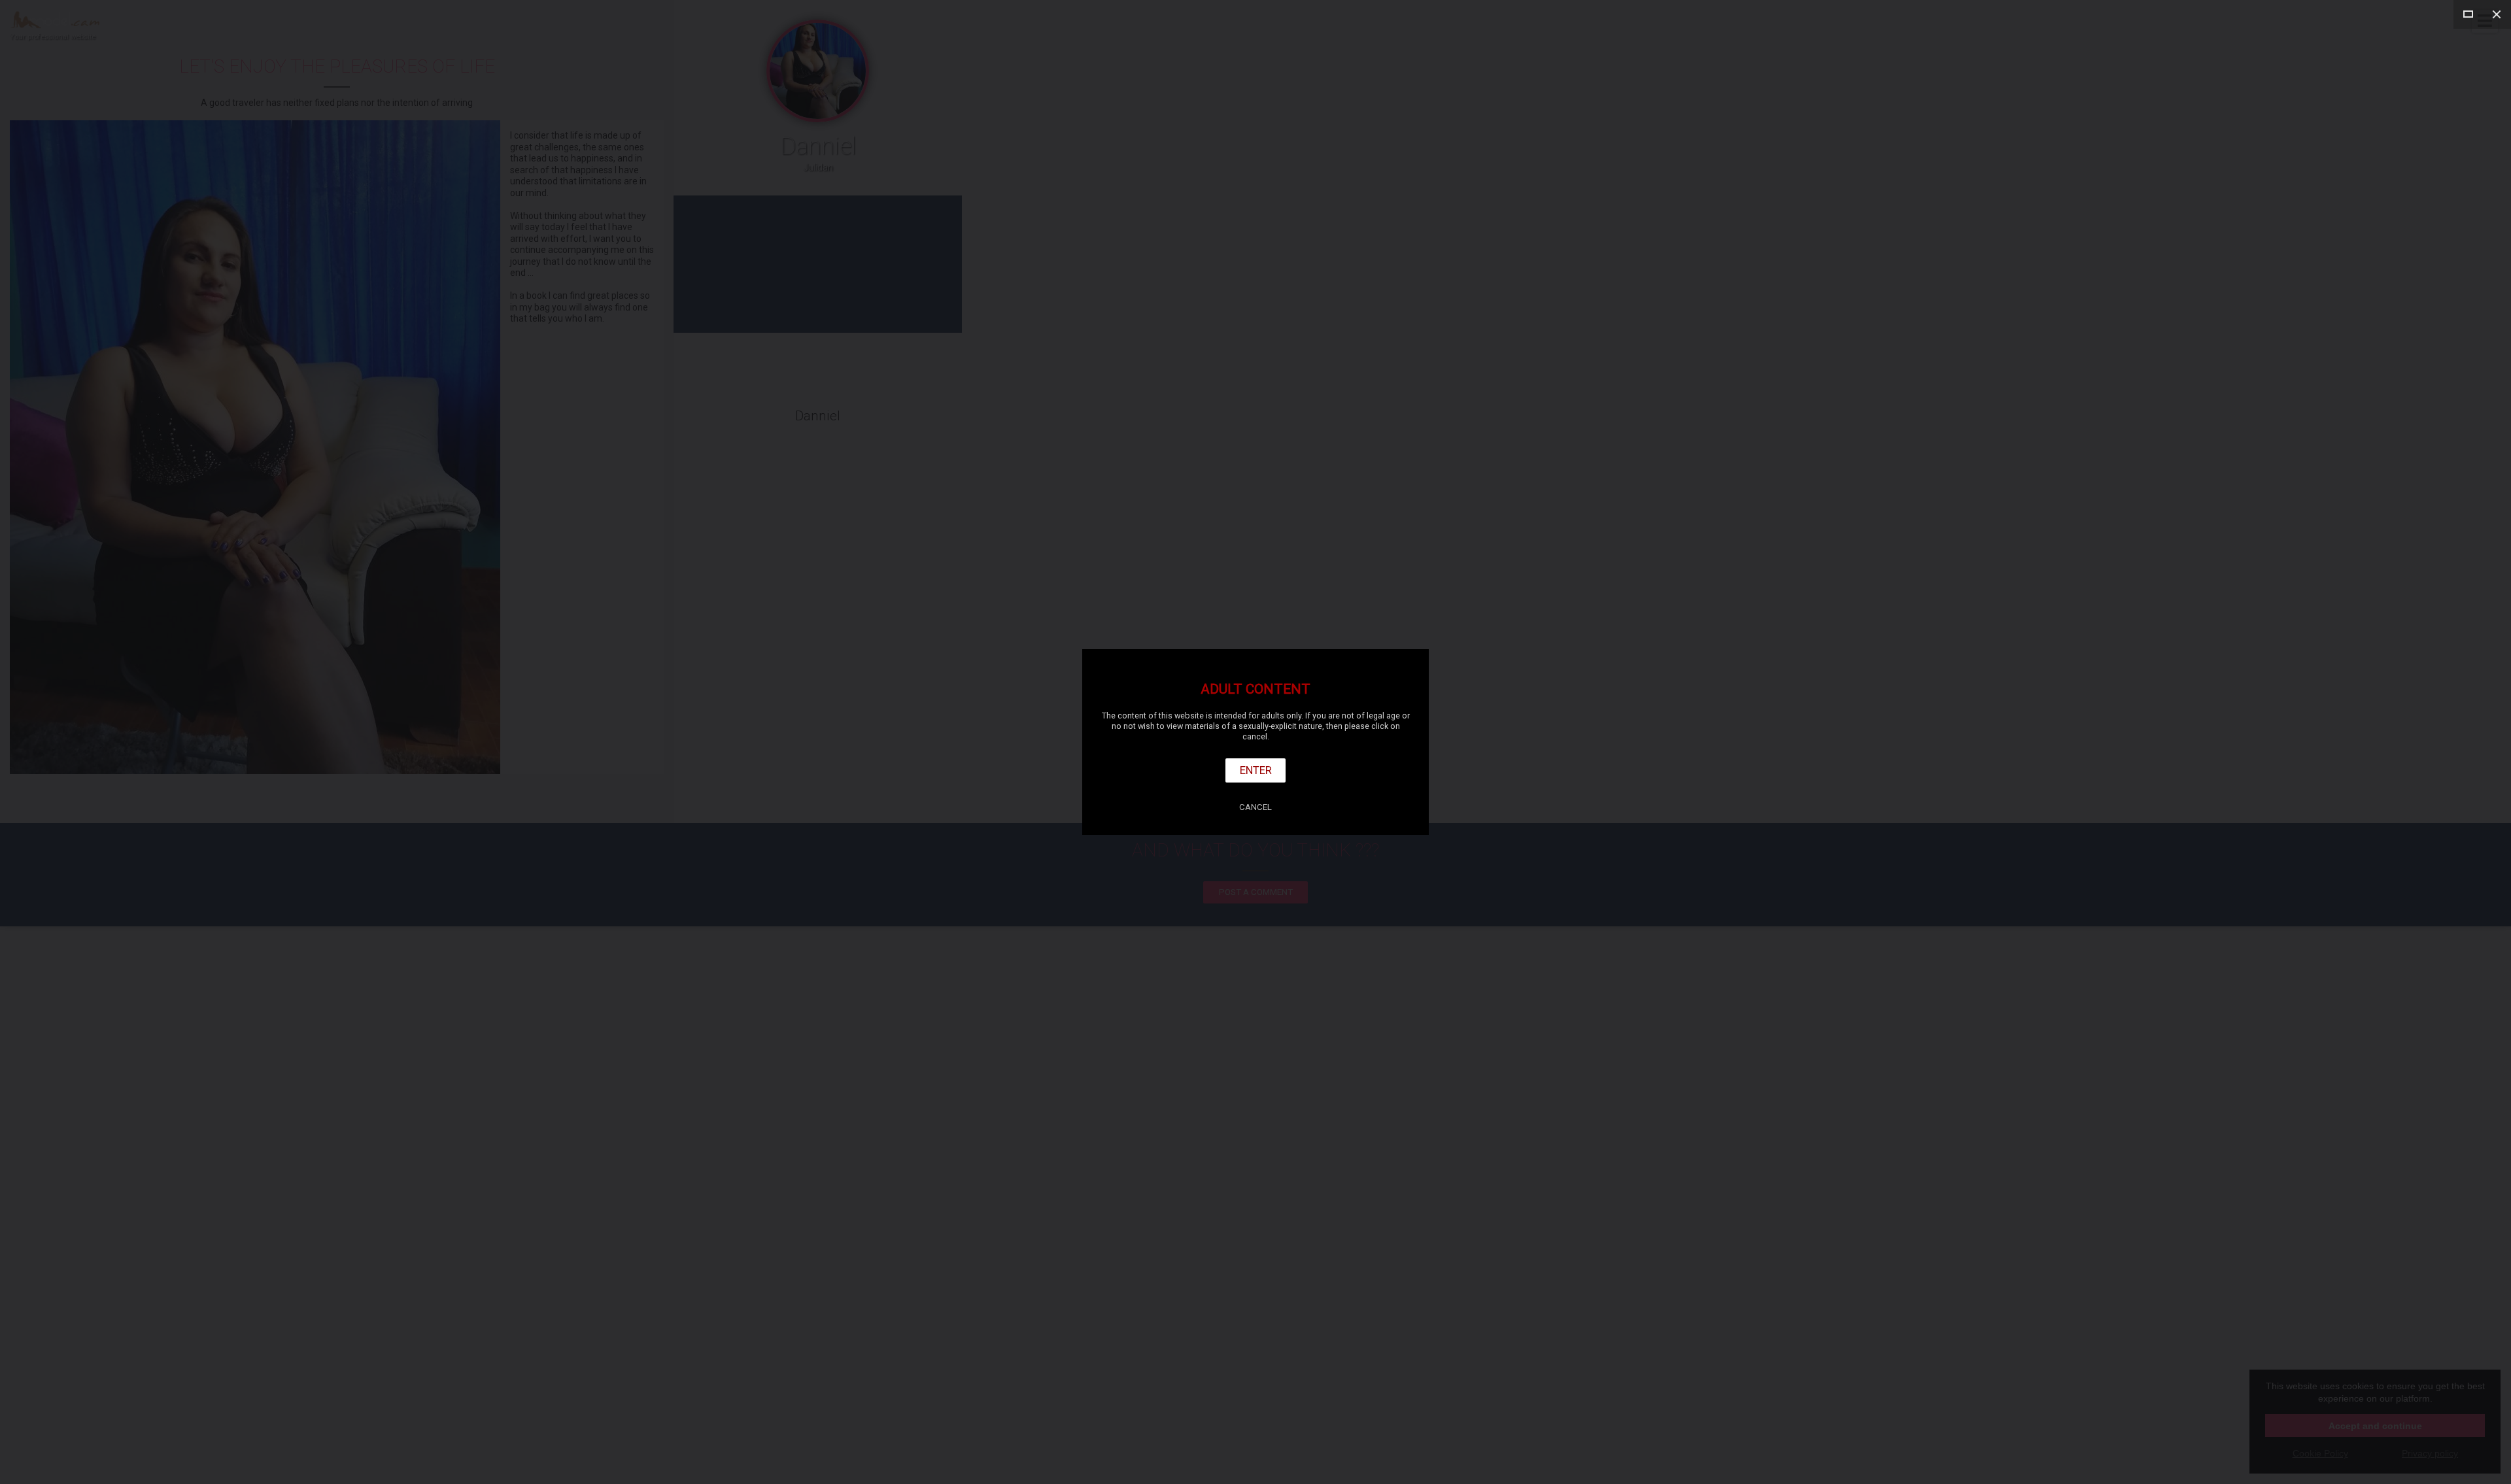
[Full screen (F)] (2468, 14)
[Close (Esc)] (2497, 14)
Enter (1256, 770)
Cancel (1255, 807)
